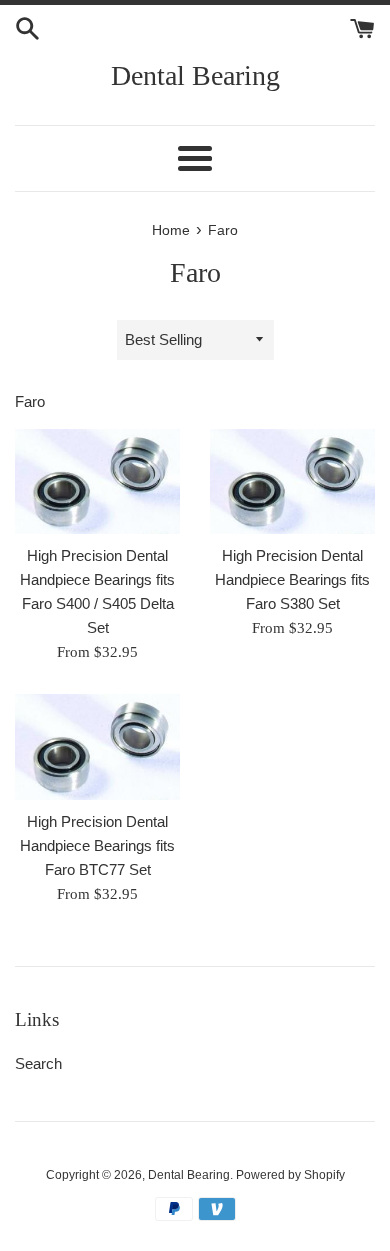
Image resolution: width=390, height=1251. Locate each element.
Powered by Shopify (290, 1175)
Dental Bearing (195, 75)
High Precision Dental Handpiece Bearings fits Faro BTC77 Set (97, 845)
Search (38, 1063)
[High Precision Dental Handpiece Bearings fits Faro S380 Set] (292, 481)
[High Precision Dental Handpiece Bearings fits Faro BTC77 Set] (97, 746)
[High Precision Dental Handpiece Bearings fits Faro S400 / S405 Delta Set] (97, 481)
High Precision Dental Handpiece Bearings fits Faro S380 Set (292, 579)
